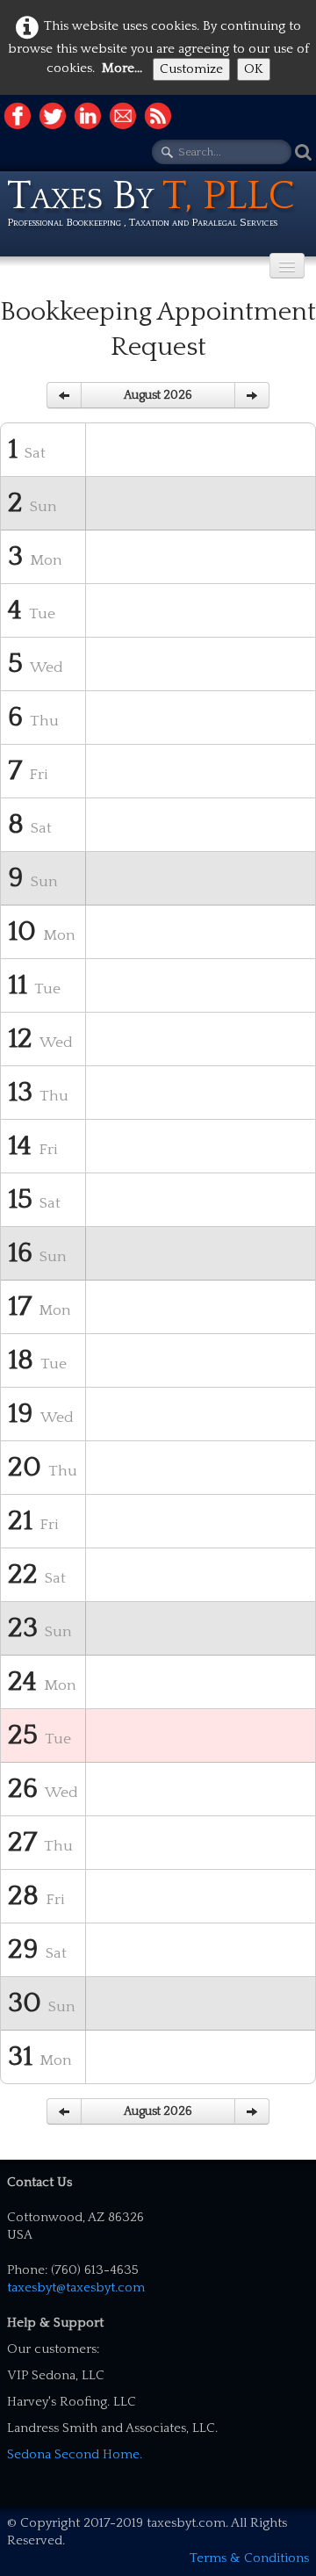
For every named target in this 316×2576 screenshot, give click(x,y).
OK (254, 69)
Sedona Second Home (73, 2454)
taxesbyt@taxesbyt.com (76, 2287)
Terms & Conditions (249, 2558)
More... (122, 68)
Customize (191, 69)
